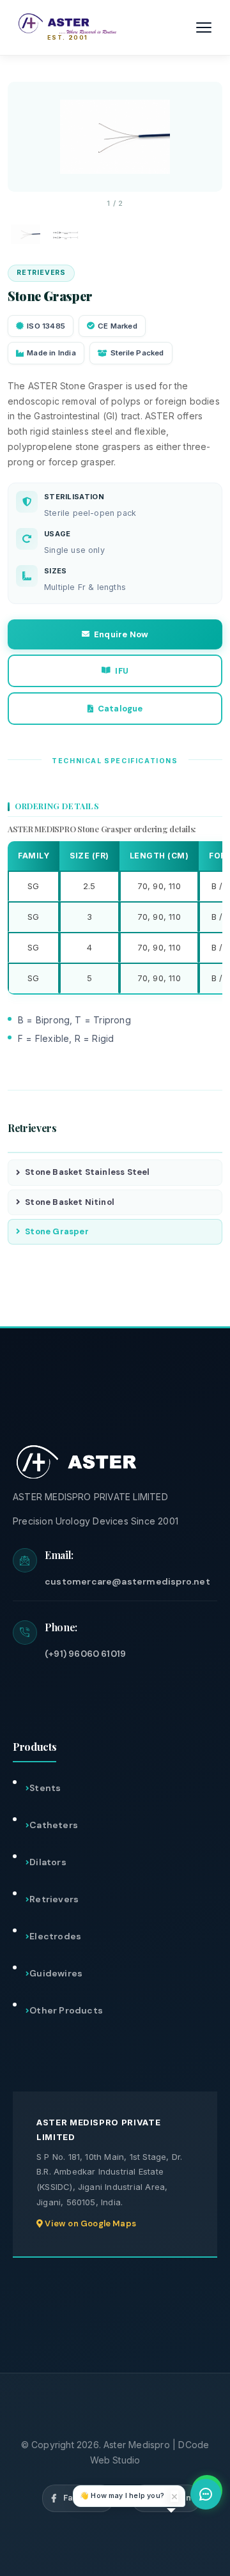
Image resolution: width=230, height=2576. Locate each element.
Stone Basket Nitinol (70, 1202)
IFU (122, 671)
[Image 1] (26, 234)
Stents (45, 1788)
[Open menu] (204, 27)
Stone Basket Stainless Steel (87, 1172)
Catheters (54, 1825)
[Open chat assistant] (206, 2494)
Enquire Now (121, 634)
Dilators (48, 1862)
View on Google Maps (89, 2223)
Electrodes (55, 1936)
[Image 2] (66, 234)
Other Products (66, 2010)
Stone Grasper (57, 1231)
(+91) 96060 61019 (85, 1654)
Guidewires (56, 1973)
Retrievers (54, 1899)
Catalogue (120, 709)
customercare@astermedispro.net (127, 1581)
